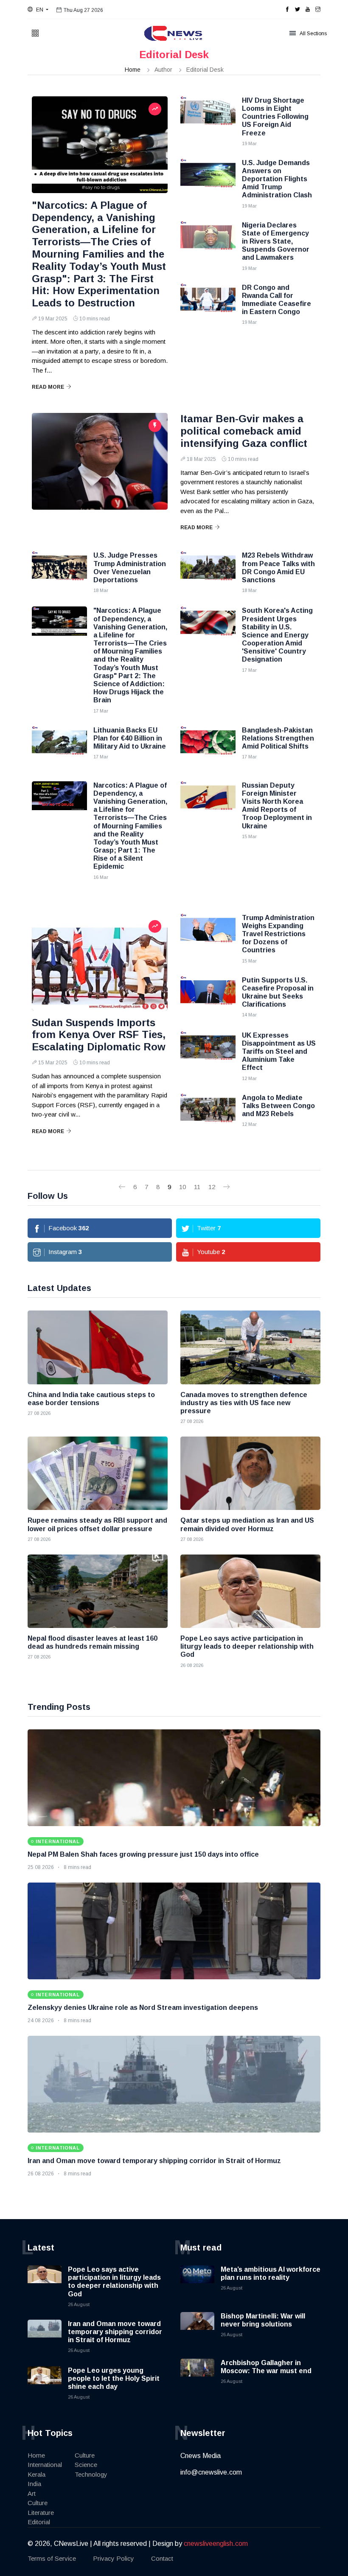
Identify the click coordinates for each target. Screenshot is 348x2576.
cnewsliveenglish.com (216, 2544)
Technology (91, 2474)
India (34, 2484)
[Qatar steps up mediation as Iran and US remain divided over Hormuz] (250, 1473)
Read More (48, 387)
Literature (41, 2513)
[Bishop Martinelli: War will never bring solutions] (197, 2329)
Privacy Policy (114, 2558)
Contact (162, 2558)
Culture (38, 2503)
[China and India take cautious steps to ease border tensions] (98, 1347)
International (45, 2465)
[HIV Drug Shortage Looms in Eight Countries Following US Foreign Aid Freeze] (208, 118)
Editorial (39, 2522)
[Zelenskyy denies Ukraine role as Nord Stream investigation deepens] (174, 1931)
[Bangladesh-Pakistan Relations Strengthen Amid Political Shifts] (208, 747)
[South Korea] (208, 628)
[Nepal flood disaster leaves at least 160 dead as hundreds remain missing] (98, 1591)
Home (133, 70)
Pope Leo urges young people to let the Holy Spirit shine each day (114, 2378)
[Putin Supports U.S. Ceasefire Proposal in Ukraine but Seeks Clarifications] (208, 997)
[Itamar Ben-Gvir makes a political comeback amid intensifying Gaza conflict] (100, 461)
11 (197, 1187)
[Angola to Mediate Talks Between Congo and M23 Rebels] (208, 1115)
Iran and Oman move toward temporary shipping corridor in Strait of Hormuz (154, 2161)
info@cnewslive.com (211, 2472)
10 (182, 1187)
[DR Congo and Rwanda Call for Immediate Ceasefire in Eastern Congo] (208, 305)
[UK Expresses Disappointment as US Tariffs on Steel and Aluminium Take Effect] (208, 1052)
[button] (38, 10)
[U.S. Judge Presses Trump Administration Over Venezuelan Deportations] (59, 572)
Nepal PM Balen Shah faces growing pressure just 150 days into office (143, 1854)
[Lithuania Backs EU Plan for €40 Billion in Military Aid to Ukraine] (59, 747)
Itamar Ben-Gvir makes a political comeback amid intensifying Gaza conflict (244, 431)
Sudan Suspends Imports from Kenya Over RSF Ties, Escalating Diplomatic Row (99, 1035)
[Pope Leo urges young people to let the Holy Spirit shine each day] (45, 2383)
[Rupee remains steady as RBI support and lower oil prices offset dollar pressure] (98, 1473)
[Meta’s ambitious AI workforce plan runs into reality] (197, 2282)
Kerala (36, 2474)
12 (212, 1187)
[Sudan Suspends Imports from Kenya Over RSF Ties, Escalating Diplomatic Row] (100, 962)
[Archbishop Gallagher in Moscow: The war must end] (197, 2376)
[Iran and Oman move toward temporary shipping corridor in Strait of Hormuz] (174, 2084)
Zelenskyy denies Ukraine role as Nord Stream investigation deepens (143, 2008)
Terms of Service (52, 2558)
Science (86, 2465)
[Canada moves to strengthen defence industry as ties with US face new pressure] (250, 1347)
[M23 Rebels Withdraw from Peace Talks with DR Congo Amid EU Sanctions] (208, 572)
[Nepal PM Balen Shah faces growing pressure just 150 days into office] (174, 1778)
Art (32, 2493)
